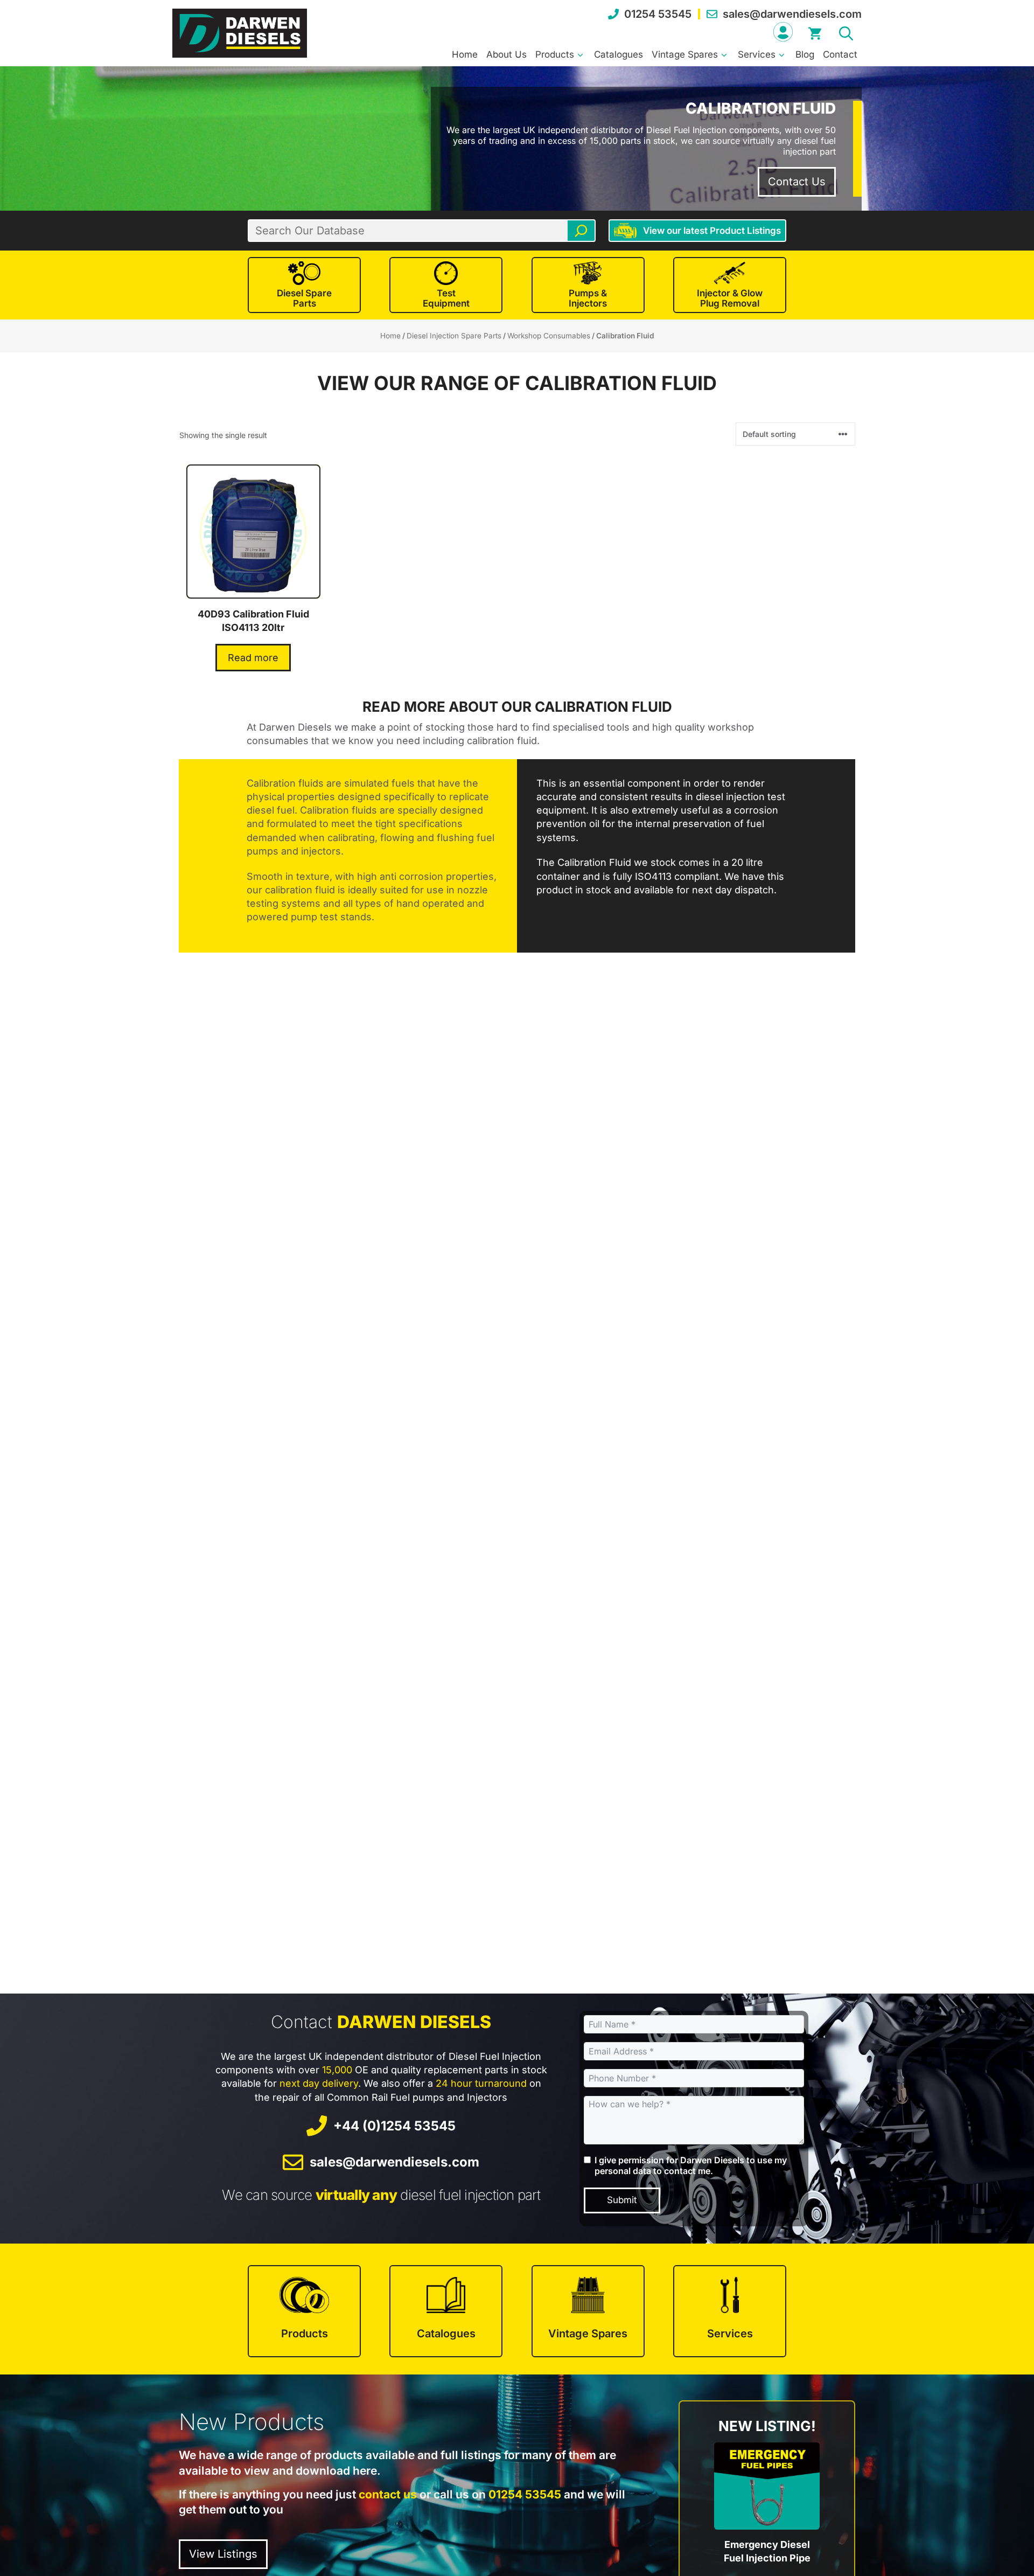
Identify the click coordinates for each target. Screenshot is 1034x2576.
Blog (805, 54)
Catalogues (619, 54)
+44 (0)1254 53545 (394, 2126)
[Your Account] (783, 32)
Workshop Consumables (549, 336)
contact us (388, 2494)
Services (757, 54)
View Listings (223, 2554)
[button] (846, 32)
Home (465, 54)
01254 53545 (658, 14)
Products (555, 54)
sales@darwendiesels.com (792, 14)
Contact (840, 54)
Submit (622, 2200)
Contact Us (797, 182)
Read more (253, 658)
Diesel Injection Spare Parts (454, 336)
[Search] (581, 231)
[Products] (304, 2311)
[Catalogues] (446, 2311)
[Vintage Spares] (588, 2311)
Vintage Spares (685, 54)
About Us (506, 54)
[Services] (730, 2311)
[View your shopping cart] (815, 32)
